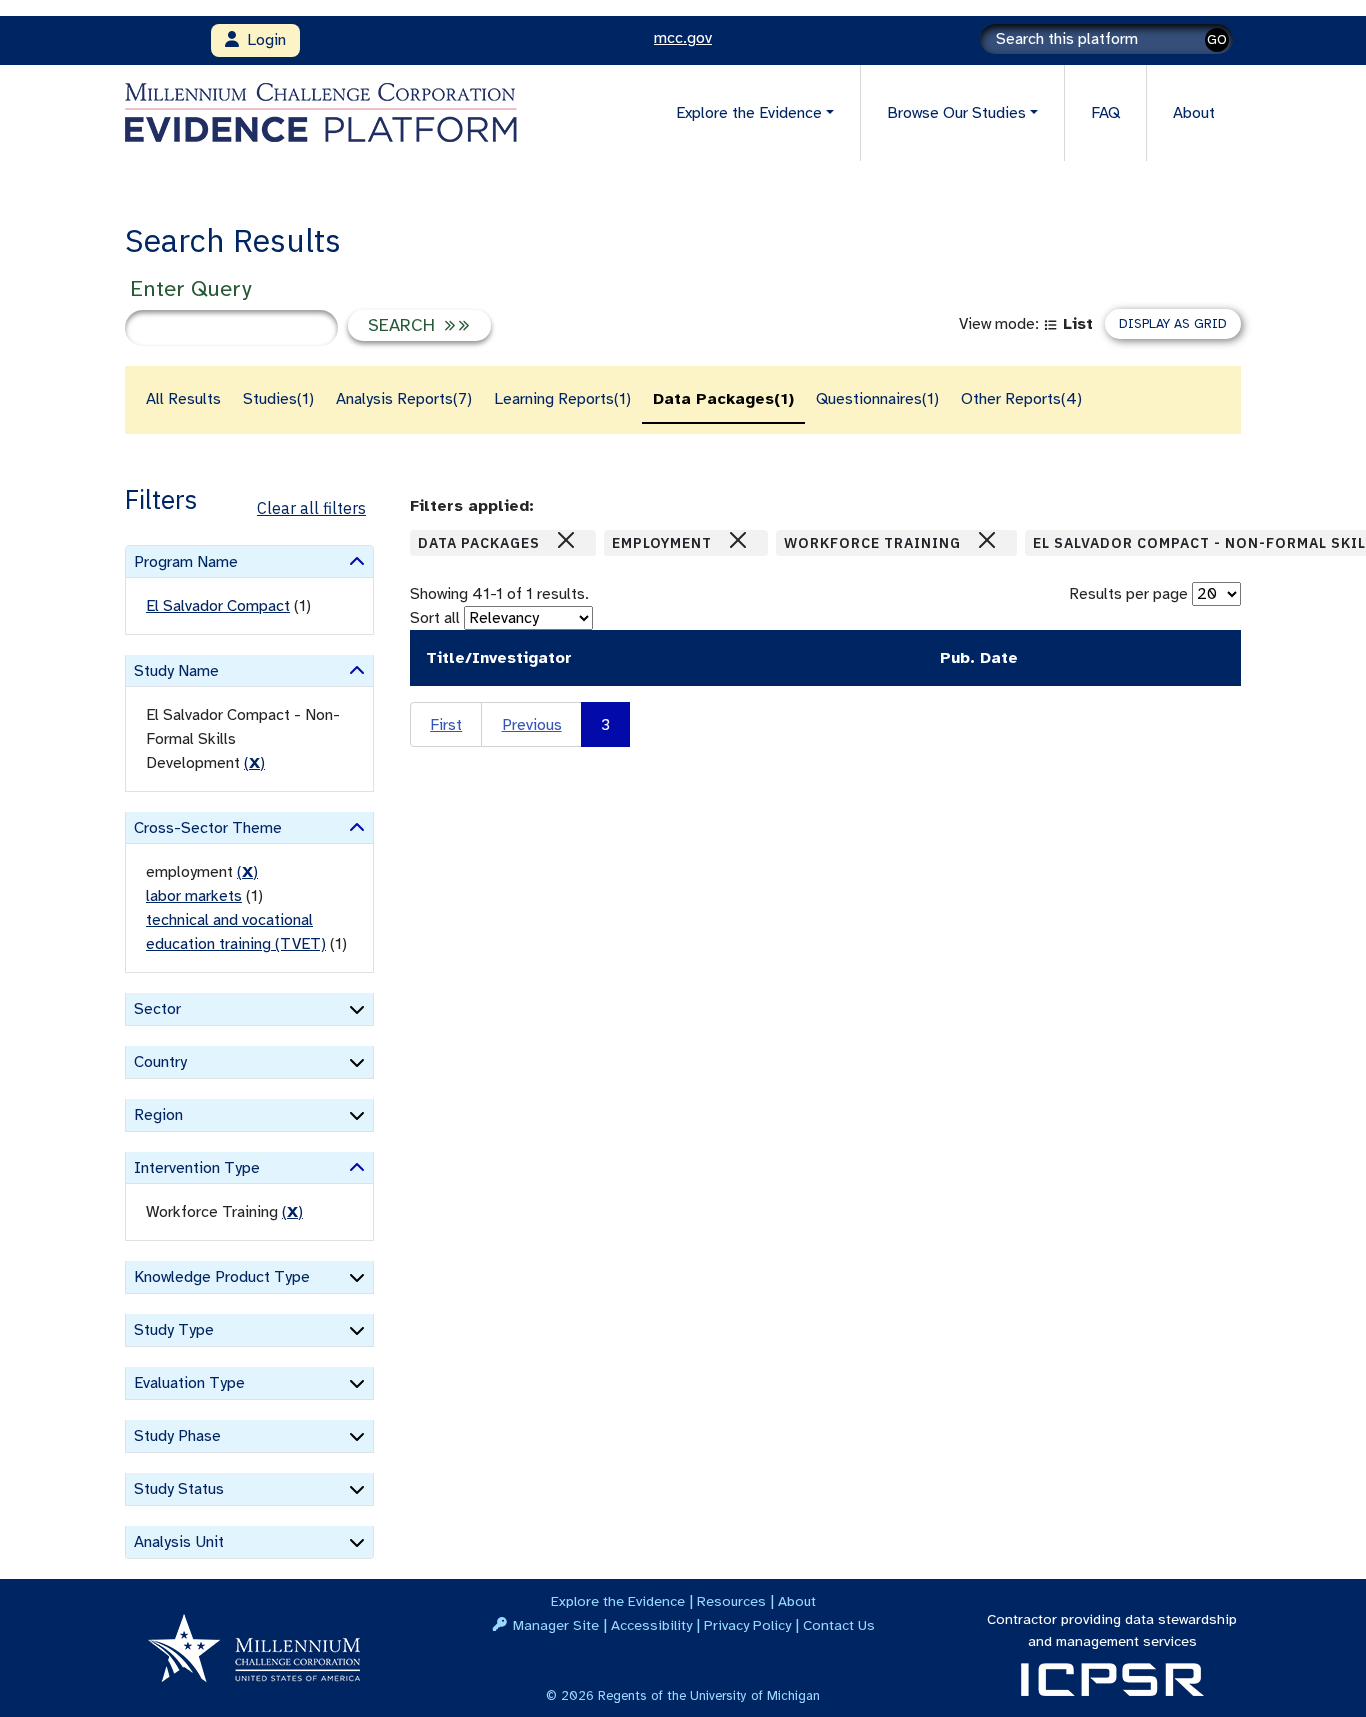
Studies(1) (278, 399)
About (1194, 113)
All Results (183, 399)
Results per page (1128, 594)
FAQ (1105, 113)
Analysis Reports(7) (404, 399)
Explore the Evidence (618, 1601)
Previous (532, 725)
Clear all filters (311, 508)
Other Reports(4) (1021, 399)
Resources (731, 1601)
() (254, 763)
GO (1217, 39)
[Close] (566, 540)
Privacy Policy (747, 1625)
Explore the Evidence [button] (749, 113)
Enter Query (190, 288)
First (446, 725)
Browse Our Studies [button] (956, 113)
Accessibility (651, 1625)
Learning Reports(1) (562, 399)
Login (262, 40)
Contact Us (839, 1625)
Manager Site (556, 1625)
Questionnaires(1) (877, 399)
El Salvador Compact (218, 606)
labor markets (194, 896)
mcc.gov (683, 38)
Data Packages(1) (723, 399)
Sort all (435, 618)
